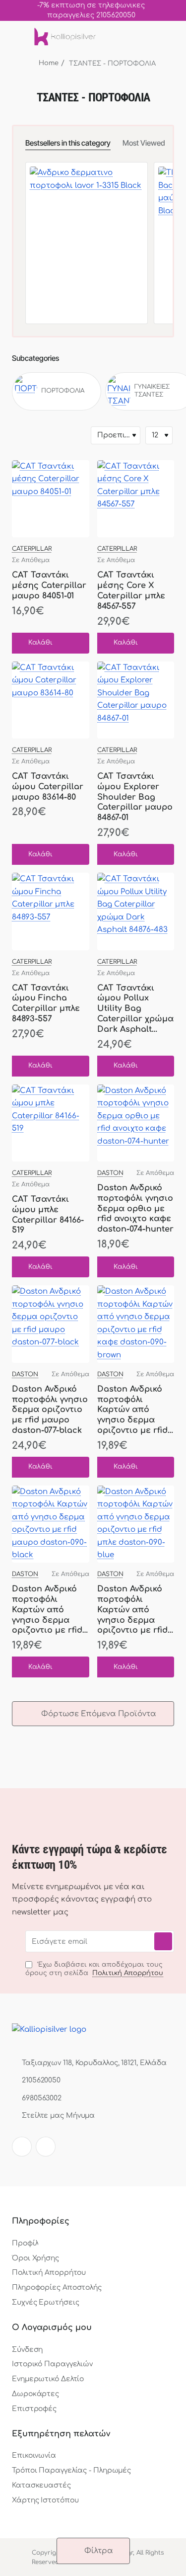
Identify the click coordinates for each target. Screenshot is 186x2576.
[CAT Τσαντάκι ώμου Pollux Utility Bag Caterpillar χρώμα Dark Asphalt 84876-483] (136, 912)
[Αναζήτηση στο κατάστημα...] (148, 37)
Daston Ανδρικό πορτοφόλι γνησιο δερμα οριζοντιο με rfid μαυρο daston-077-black (50, 1410)
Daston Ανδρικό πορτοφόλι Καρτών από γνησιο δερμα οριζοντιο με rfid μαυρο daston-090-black (47, 1610)
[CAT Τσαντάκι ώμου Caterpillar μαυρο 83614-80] (51, 700)
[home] (44, 63)
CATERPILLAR (32, 549)
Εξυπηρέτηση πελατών (61, 2434)
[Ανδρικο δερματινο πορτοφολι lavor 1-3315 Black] (87, 223)
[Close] (176, 10)
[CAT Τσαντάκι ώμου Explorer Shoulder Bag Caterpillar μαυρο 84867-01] (136, 700)
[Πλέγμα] (20, 435)
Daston (110, 1173)
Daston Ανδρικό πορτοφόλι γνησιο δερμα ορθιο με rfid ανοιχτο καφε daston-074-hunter (135, 1208)
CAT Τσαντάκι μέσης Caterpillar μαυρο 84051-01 (49, 585)
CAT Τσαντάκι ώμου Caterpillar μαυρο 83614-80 (48, 787)
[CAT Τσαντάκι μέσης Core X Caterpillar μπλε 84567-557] (136, 499)
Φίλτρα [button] (99, 2551)
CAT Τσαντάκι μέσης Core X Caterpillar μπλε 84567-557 (131, 590)
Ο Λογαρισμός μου (52, 2327)
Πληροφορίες (41, 2221)
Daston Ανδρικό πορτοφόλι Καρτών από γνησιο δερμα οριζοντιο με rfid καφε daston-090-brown (134, 1411)
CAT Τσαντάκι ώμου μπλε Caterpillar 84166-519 (48, 1215)
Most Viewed (144, 143)
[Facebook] (22, 2147)
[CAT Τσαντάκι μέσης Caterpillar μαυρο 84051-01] (51, 499)
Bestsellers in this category (68, 143)
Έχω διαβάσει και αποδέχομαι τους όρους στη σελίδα (94, 1969)
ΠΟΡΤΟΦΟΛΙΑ (63, 391)
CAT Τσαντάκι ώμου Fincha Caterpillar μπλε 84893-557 (46, 1003)
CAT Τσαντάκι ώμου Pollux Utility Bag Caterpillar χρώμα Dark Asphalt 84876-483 (135, 1009)
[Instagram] (46, 2147)
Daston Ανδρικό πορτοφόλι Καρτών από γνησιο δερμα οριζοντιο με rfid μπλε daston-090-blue (133, 1610)
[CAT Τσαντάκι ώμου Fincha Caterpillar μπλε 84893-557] (51, 912)
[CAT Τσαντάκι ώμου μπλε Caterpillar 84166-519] (51, 1123)
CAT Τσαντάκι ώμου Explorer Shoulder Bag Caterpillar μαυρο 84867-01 (135, 797)
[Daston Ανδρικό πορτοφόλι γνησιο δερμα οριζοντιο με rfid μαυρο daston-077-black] (51, 1324)
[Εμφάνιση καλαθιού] (168, 37)
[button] (37, 643)
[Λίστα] (38, 435)
